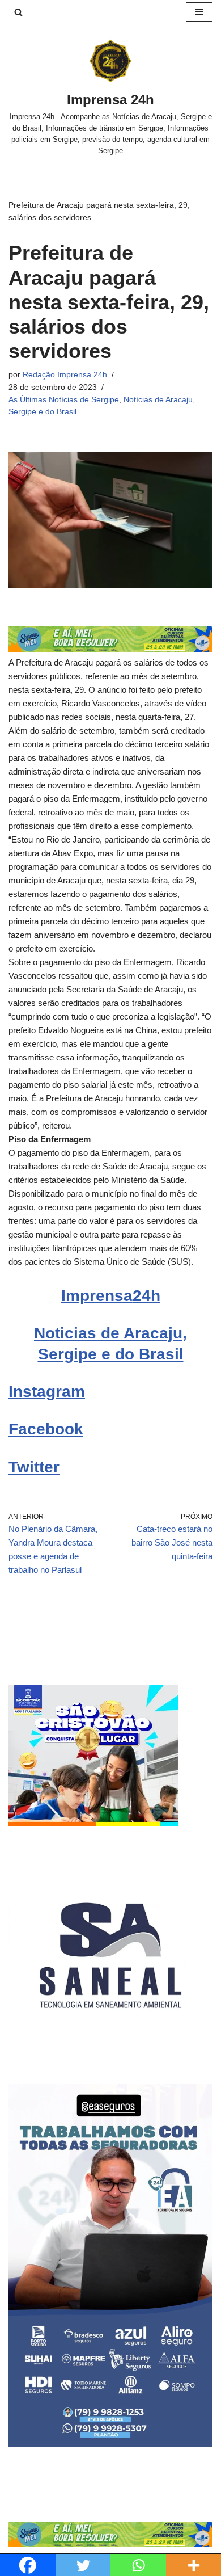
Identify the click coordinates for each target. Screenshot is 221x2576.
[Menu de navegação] (199, 12)
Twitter (34, 1467)
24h (146, 1296)
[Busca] (18, 12)
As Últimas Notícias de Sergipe (64, 400)
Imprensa (97, 1296)
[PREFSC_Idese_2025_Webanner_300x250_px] (93, 1823)
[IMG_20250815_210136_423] (110, 2444)
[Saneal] (110, 2054)
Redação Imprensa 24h (65, 375)
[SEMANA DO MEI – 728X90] (110, 649)
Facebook (46, 1429)
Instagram (47, 1392)
